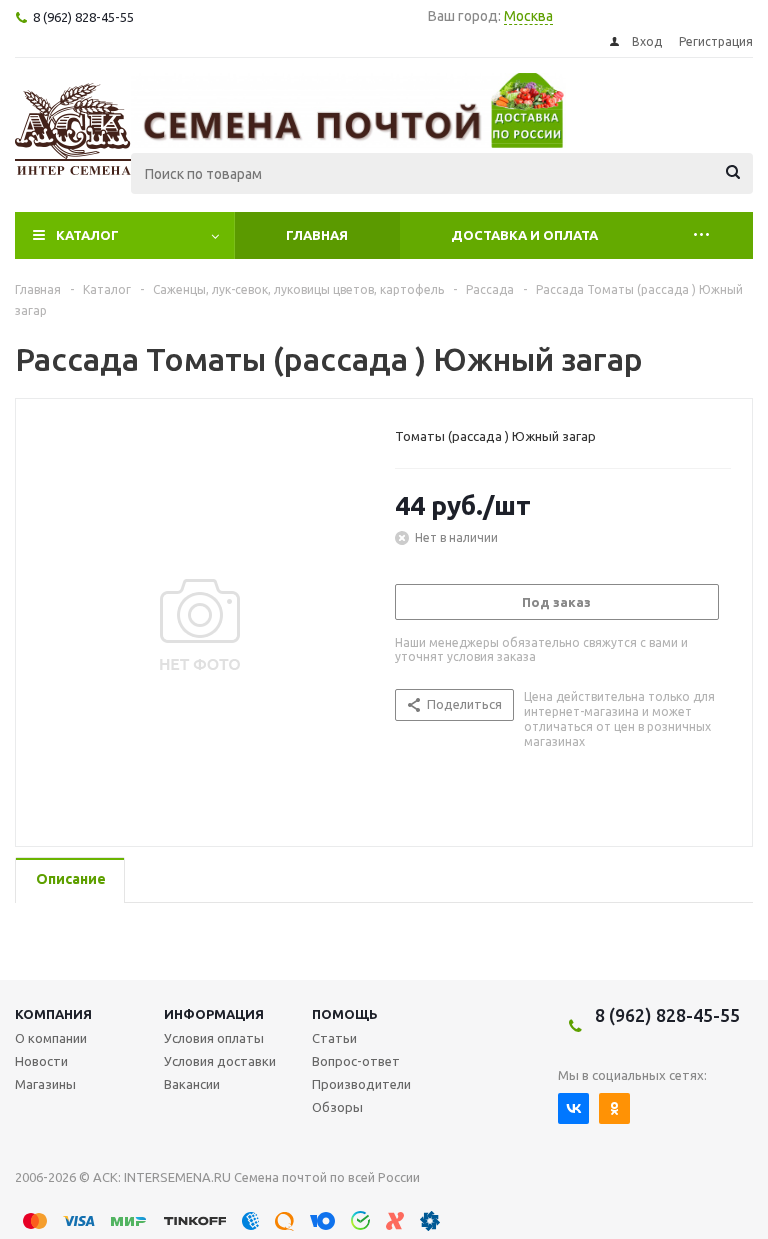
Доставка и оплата (524, 235)
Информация (214, 1014)
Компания (53, 1014)
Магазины (45, 1084)
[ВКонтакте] (573, 1108)
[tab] (70, 880)
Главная (317, 235)
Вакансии (192, 1084)
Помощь (345, 1014)
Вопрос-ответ (356, 1061)
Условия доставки (220, 1061)
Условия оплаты (214, 1038)
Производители (361, 1084)
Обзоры (337, 1107)
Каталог (87, 235)
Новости (41, 1061)
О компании (51, 1038)
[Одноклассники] (614, 1108)
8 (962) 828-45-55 (667, 1015)
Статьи (334, 1038)
